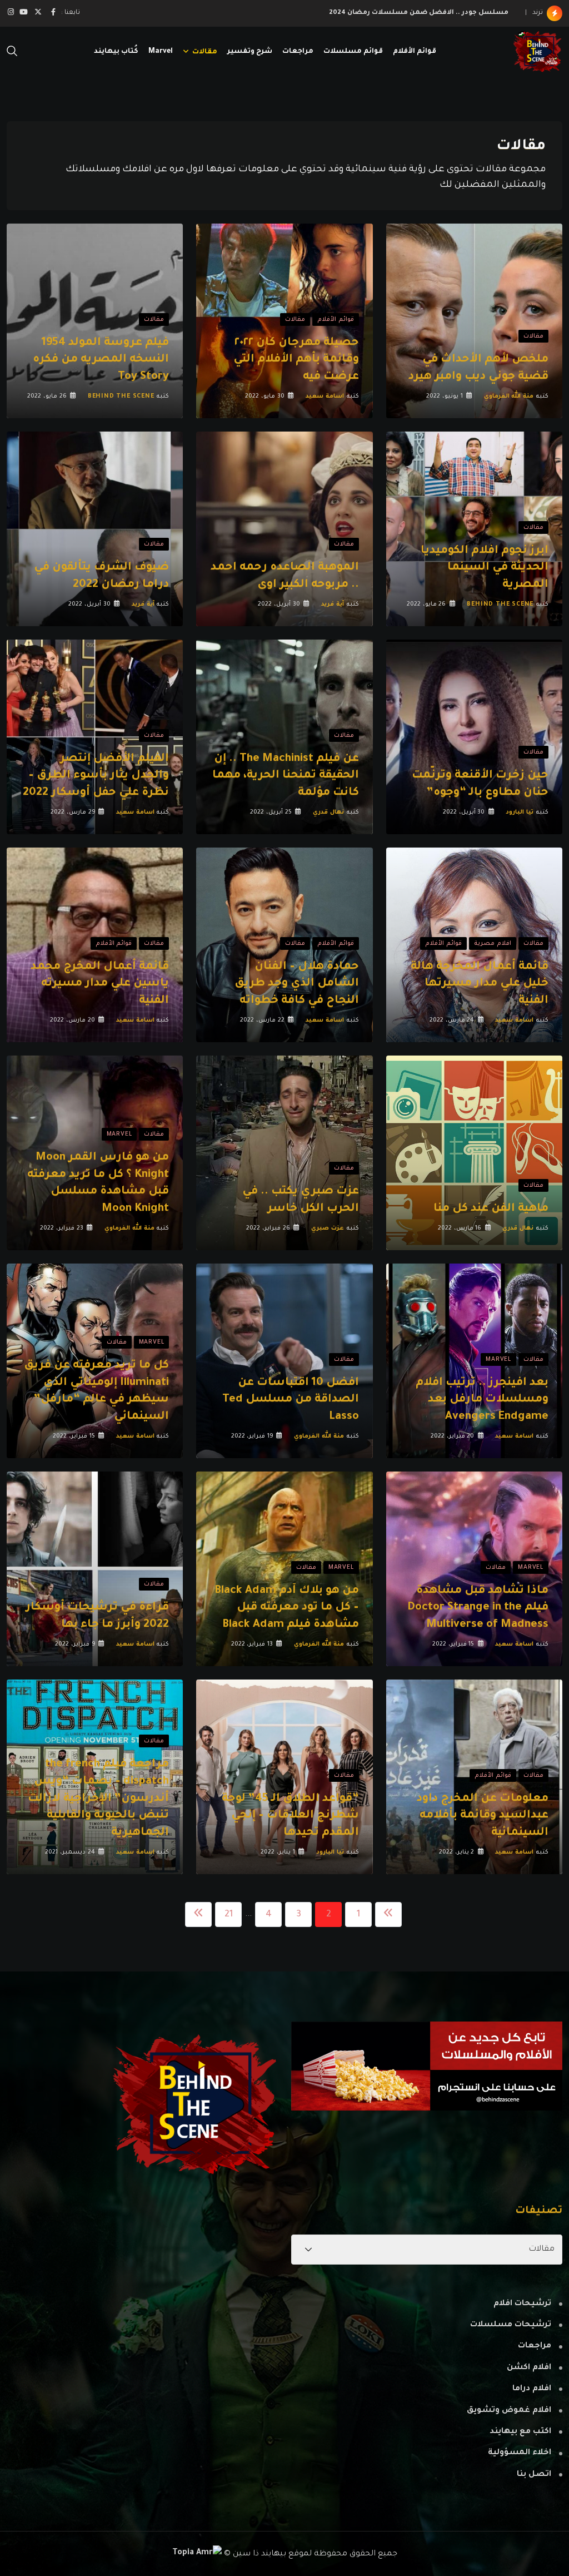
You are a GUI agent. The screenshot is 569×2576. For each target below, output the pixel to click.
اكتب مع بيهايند (520, 2432)
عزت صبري (328, 1228)
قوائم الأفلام (415, 52)
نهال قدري (328, 813)
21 (229, 1915)
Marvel (161, 52)
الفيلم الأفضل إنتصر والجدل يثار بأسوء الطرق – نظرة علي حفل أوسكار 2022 (96, 776)
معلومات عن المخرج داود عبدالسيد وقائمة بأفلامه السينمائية (483, 1816)
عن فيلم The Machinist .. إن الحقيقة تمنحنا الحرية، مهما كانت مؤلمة (286, 776)
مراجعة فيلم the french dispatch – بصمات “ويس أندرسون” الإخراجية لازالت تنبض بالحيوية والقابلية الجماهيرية (98, 1799)
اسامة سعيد (325, 397)
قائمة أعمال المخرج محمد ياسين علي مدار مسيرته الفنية (100, 984)
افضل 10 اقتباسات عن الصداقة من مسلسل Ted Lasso (291, 1400)
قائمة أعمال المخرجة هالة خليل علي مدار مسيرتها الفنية (480, 984)
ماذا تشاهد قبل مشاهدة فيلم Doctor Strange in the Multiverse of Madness (478, 1608)
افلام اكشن (529, 2368)
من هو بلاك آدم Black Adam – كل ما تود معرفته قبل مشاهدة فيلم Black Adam (287, 1608)
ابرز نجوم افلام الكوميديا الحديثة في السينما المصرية (485, 568)
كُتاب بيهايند (116, 52)
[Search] (12, 52)
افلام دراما (532, 2389)
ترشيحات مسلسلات (511, 2325)
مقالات (205, 52)
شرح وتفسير (250, 52)
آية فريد (333, 605)
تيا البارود (520, 813)
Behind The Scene (121, 397)
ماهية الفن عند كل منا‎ (491, 1209)
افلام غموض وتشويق (509, 2411)
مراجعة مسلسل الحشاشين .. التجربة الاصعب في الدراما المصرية (398, 13)
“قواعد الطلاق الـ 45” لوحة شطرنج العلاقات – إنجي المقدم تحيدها (290, 1816)
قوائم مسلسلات (353, 52)
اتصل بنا (534, 2475)
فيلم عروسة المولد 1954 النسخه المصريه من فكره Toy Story (101, 360)
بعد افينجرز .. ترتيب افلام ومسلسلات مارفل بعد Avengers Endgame (482, 1400)
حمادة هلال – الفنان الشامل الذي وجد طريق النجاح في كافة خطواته (297, 984)
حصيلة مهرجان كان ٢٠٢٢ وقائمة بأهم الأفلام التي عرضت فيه (296, 360)
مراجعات (298, 52)
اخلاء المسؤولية (520, 2453)
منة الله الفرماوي (509, 397)
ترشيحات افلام (522, 2304)
